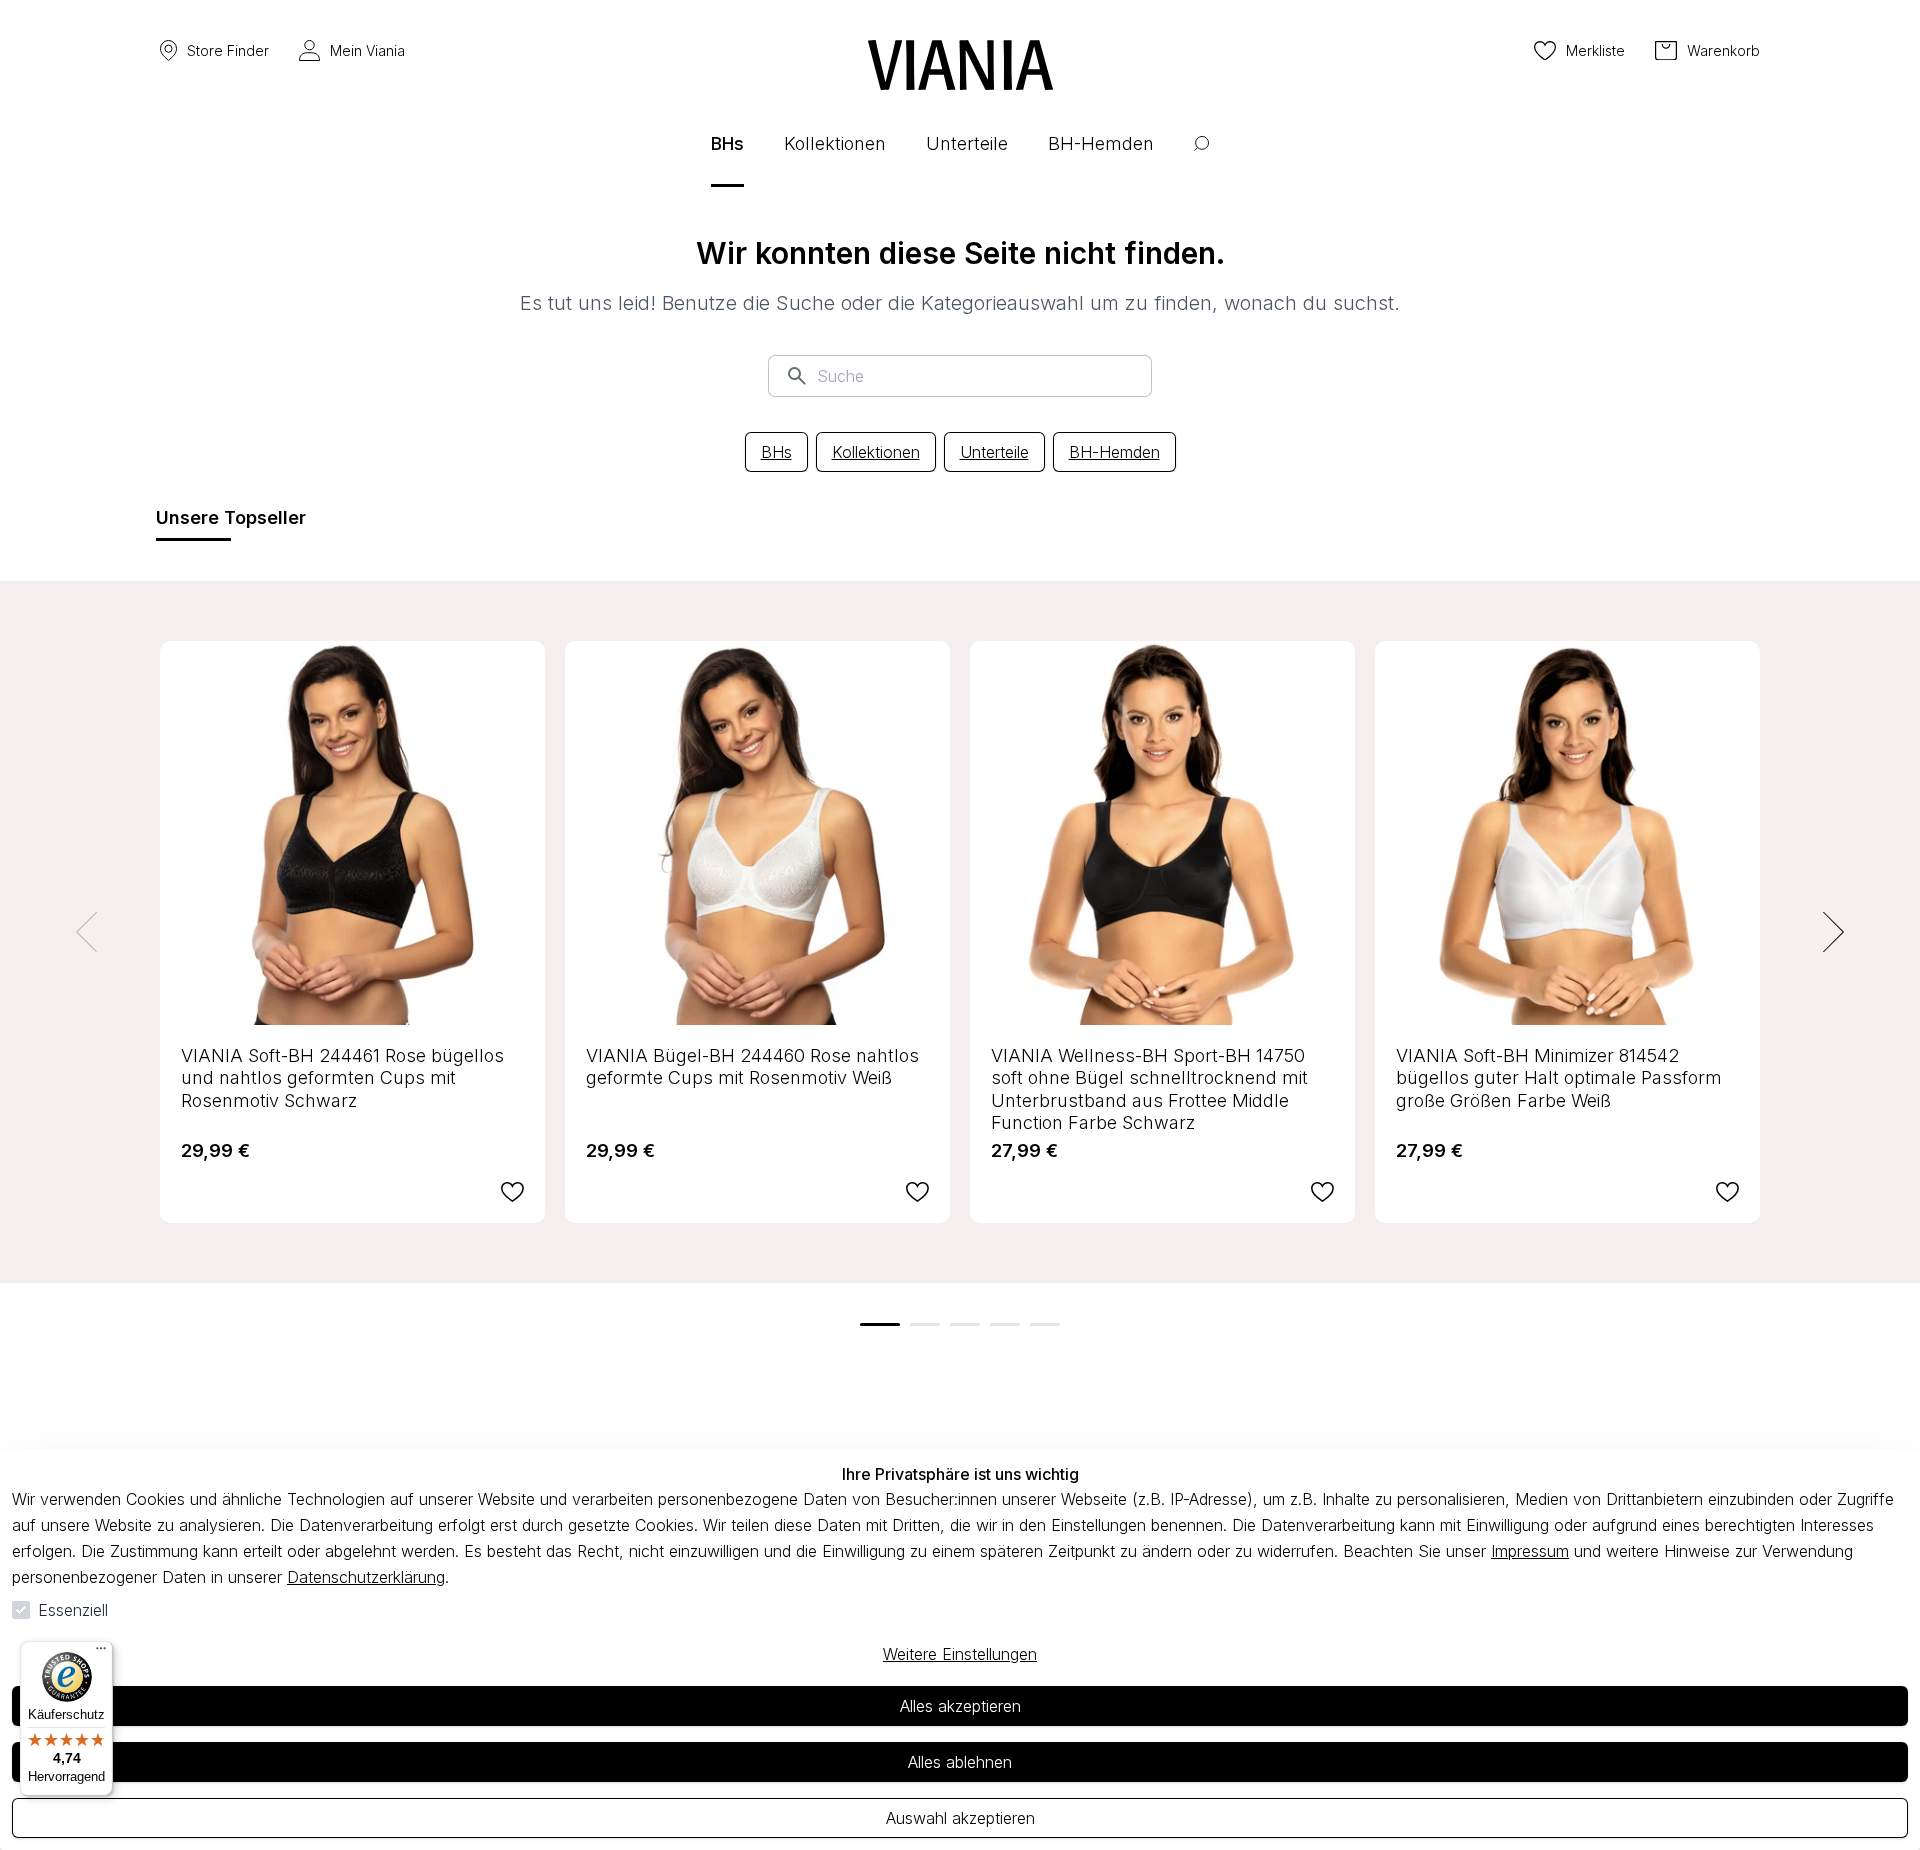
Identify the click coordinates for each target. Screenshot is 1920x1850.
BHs (776, 452)
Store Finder (228, 50)
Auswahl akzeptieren (960, 1818)
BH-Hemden (1114, 452)
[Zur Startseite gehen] (960, 65)
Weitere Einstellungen (960, 1654)
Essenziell (73, 1610)
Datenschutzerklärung (366, 1577)
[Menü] (101, 1653)
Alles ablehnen (960, 1762)
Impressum (1530, 1551)
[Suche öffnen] (1201, 158)
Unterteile (994, 452)
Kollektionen (876, 452)
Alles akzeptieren (960, 1706)
